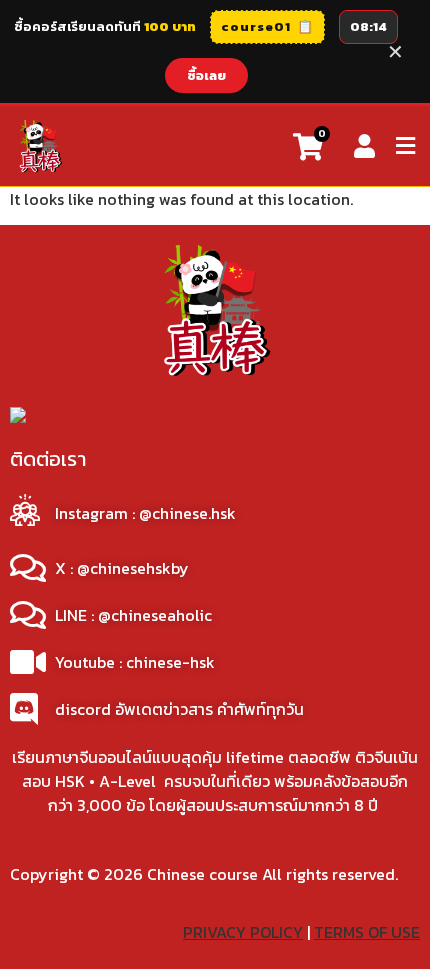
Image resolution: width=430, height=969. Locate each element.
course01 (267, 26)
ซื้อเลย (206, 75)
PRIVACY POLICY (243, 932)
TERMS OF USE (367, 932)
